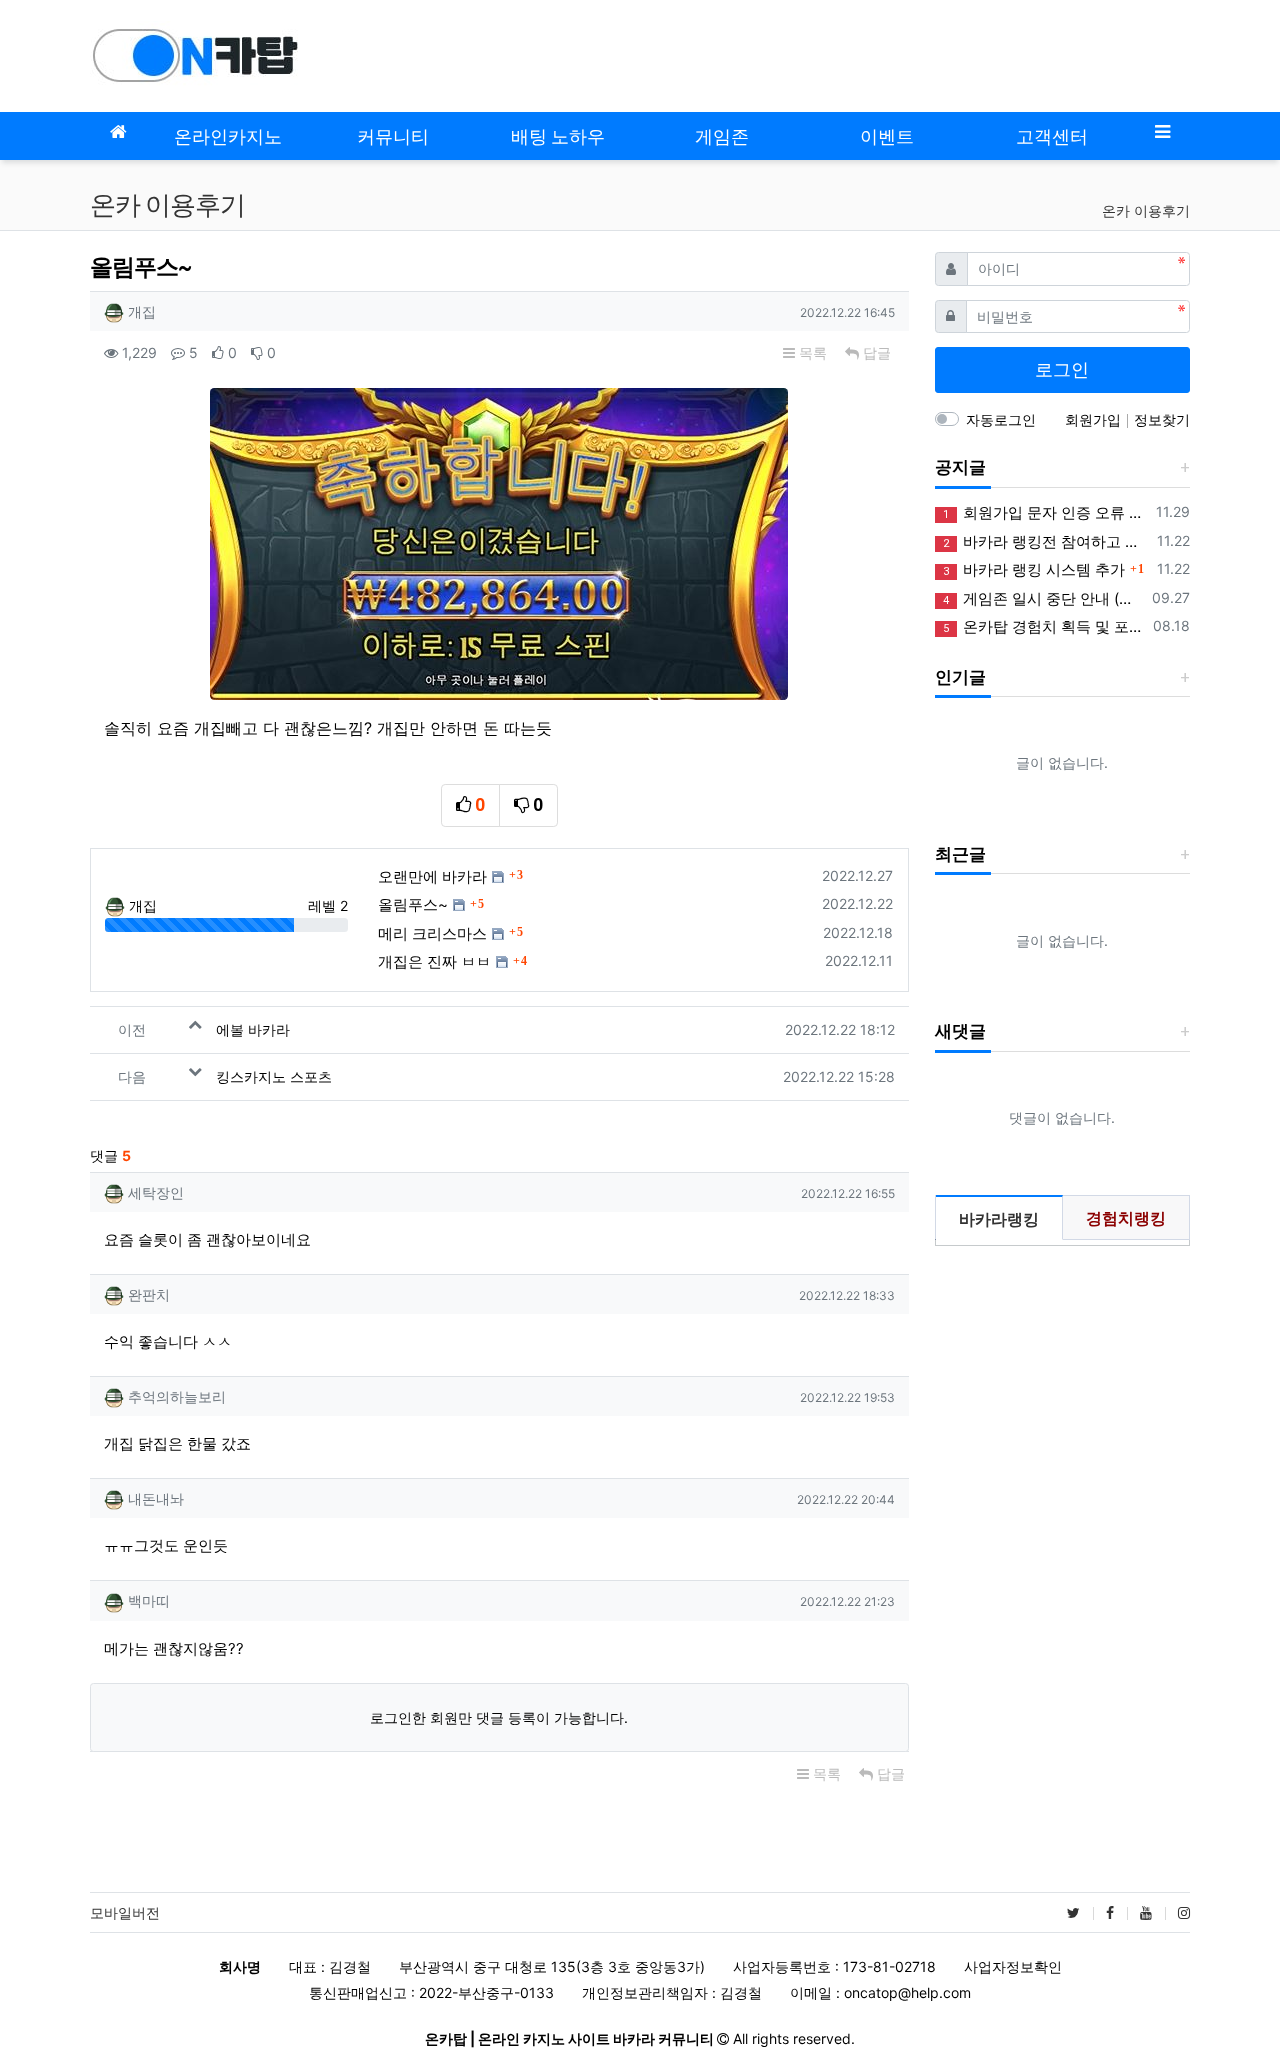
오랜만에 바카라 (432, 876)
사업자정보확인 (1013, 1966)
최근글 (960, 854)
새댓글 (960, 1031)
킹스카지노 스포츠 (274, 1076)
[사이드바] (1162, 131)
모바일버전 (125, 1912)
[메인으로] (118, 131)
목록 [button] (811, 352)
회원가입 (1095, 419)
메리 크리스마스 (432, 933)
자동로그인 (1001, 419)
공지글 (960, 467)
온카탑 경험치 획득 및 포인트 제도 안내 (1044, 626)
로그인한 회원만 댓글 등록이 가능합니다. (499, 1717)
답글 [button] (875, 352)
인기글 (960, 677)
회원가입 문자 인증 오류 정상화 (1046, 512)
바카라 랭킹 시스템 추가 (1034, 569)
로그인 (1062, 369)
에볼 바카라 (253, 1029)
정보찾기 (1162, 419)
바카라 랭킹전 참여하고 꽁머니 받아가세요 (1046, 541)
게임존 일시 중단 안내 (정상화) (1044, 598)
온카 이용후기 (1146, 210)
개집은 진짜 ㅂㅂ (434, 961)
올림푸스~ (413, 904)
